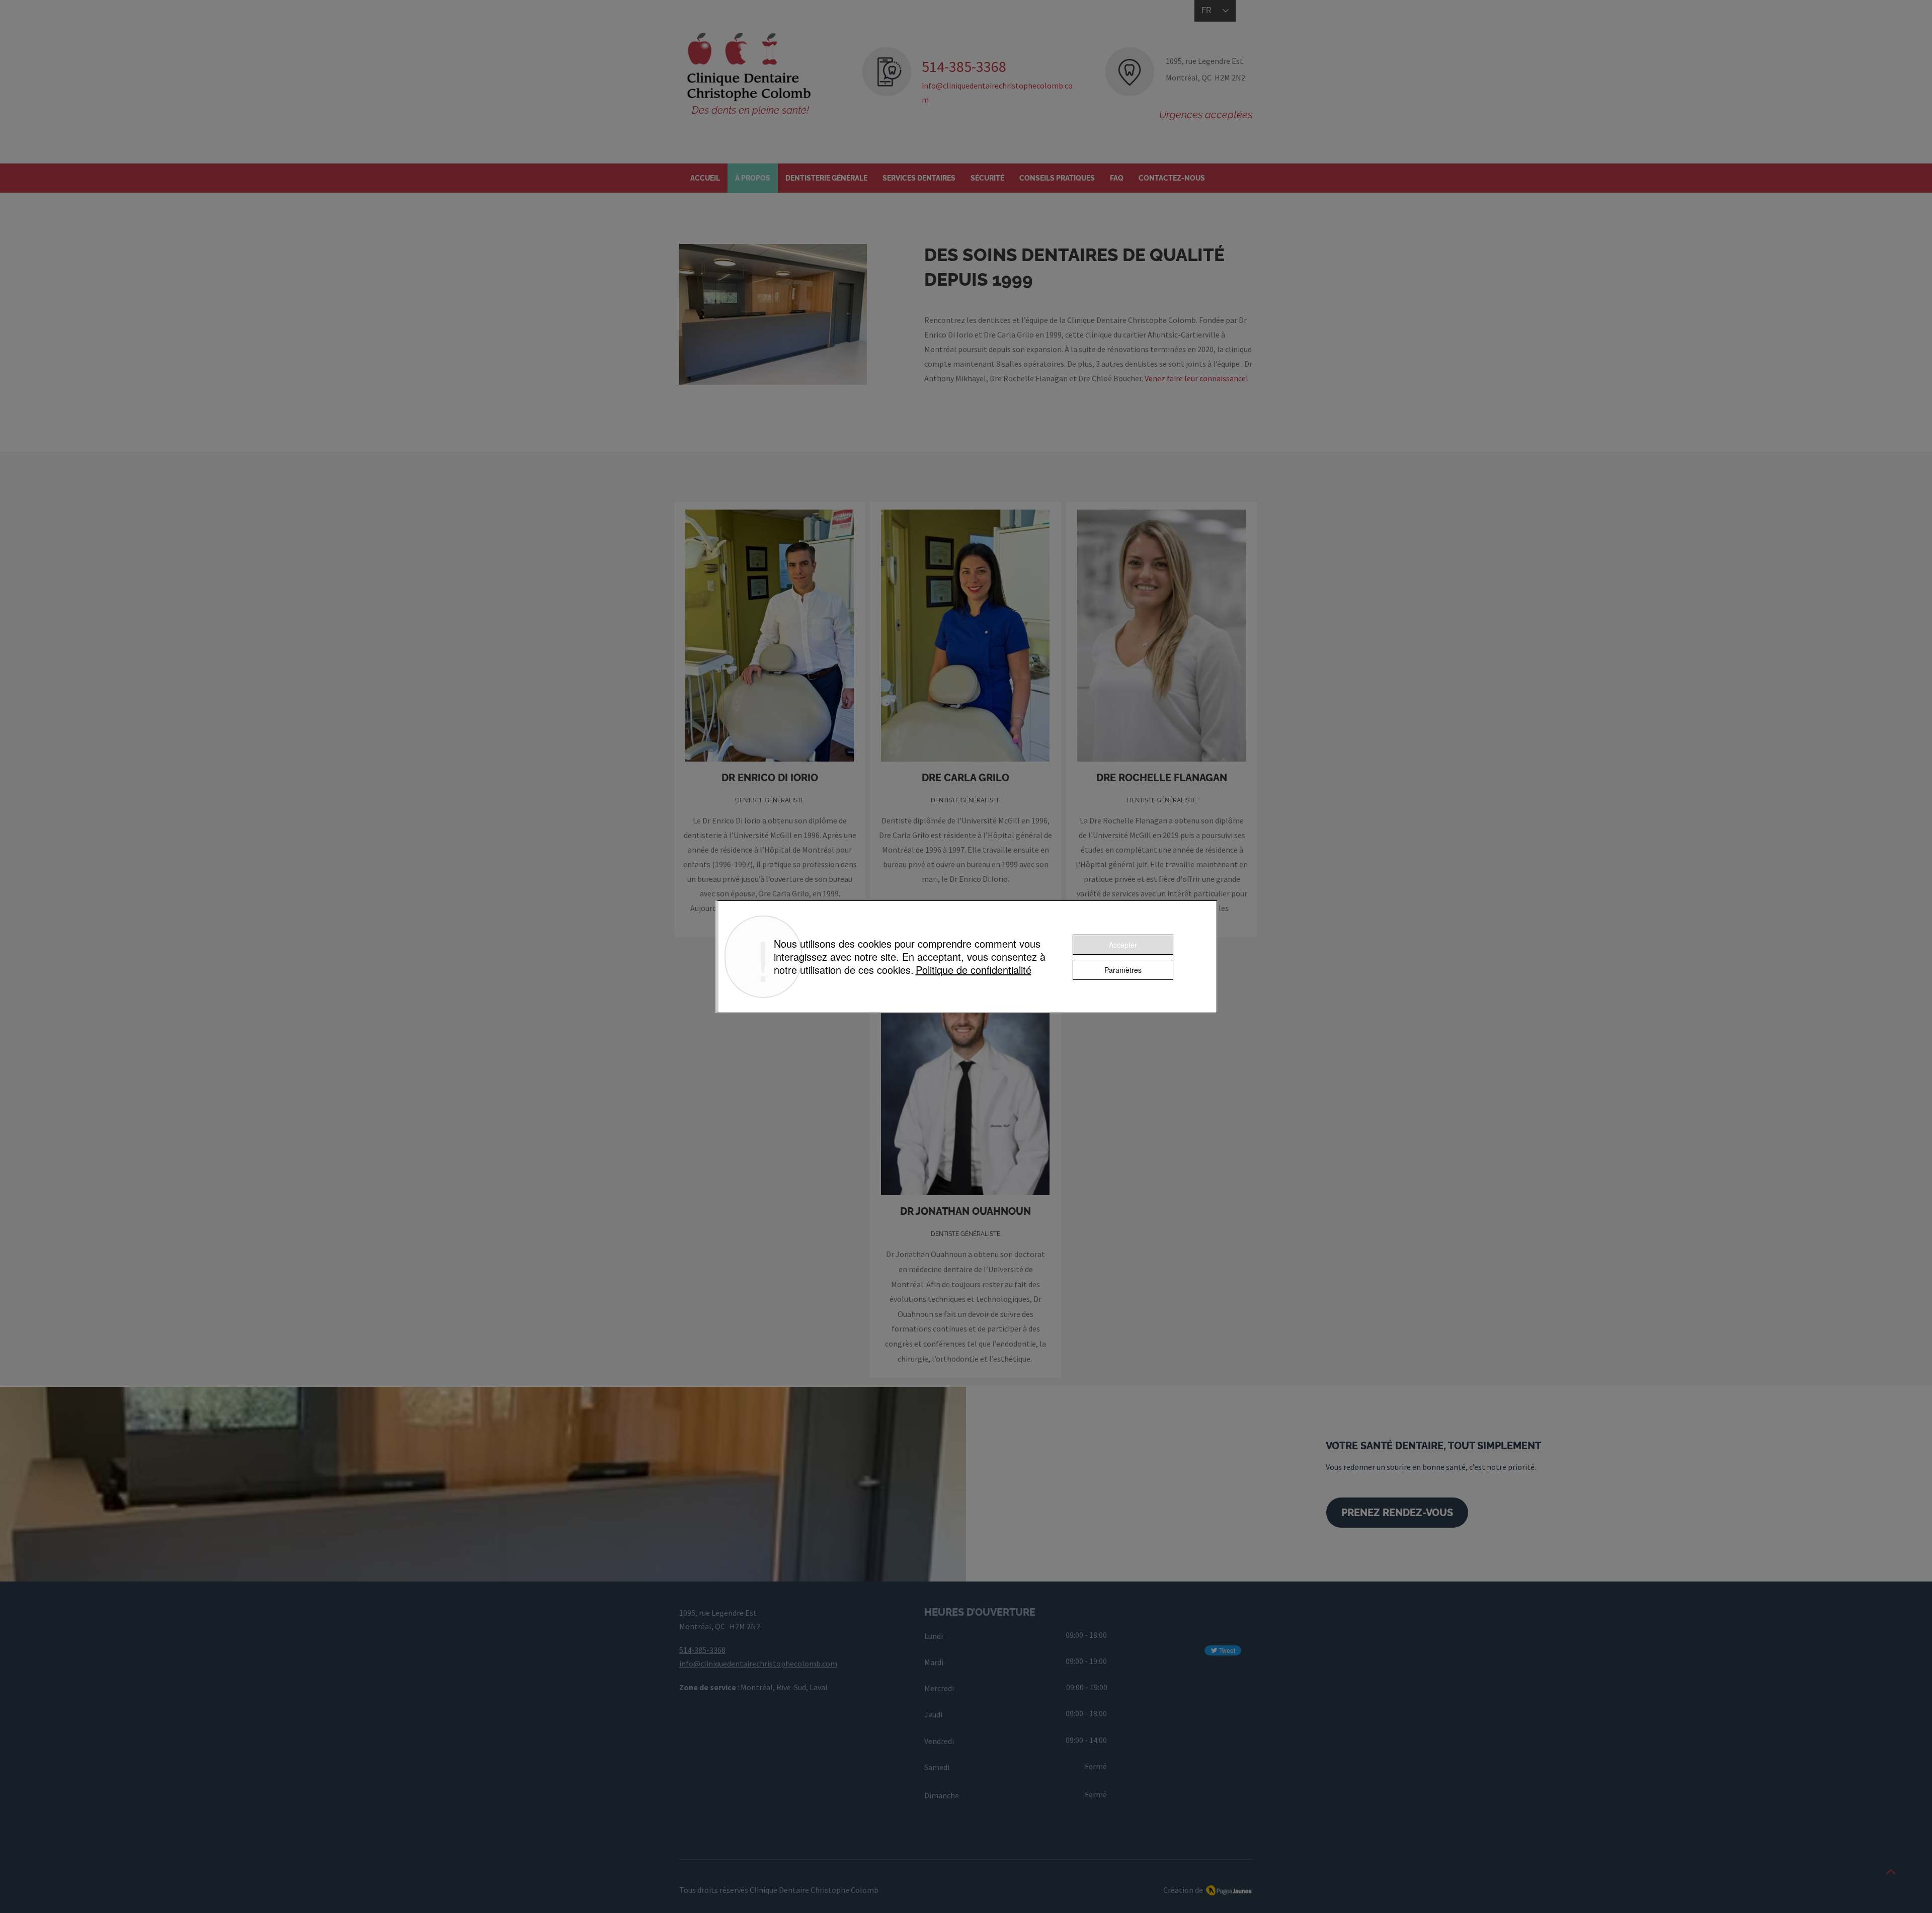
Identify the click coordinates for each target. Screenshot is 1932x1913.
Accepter (1123, 945)
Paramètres (1123, 970)
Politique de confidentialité (974, 970)
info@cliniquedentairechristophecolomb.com (758, 1664)
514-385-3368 (702, 1650)
